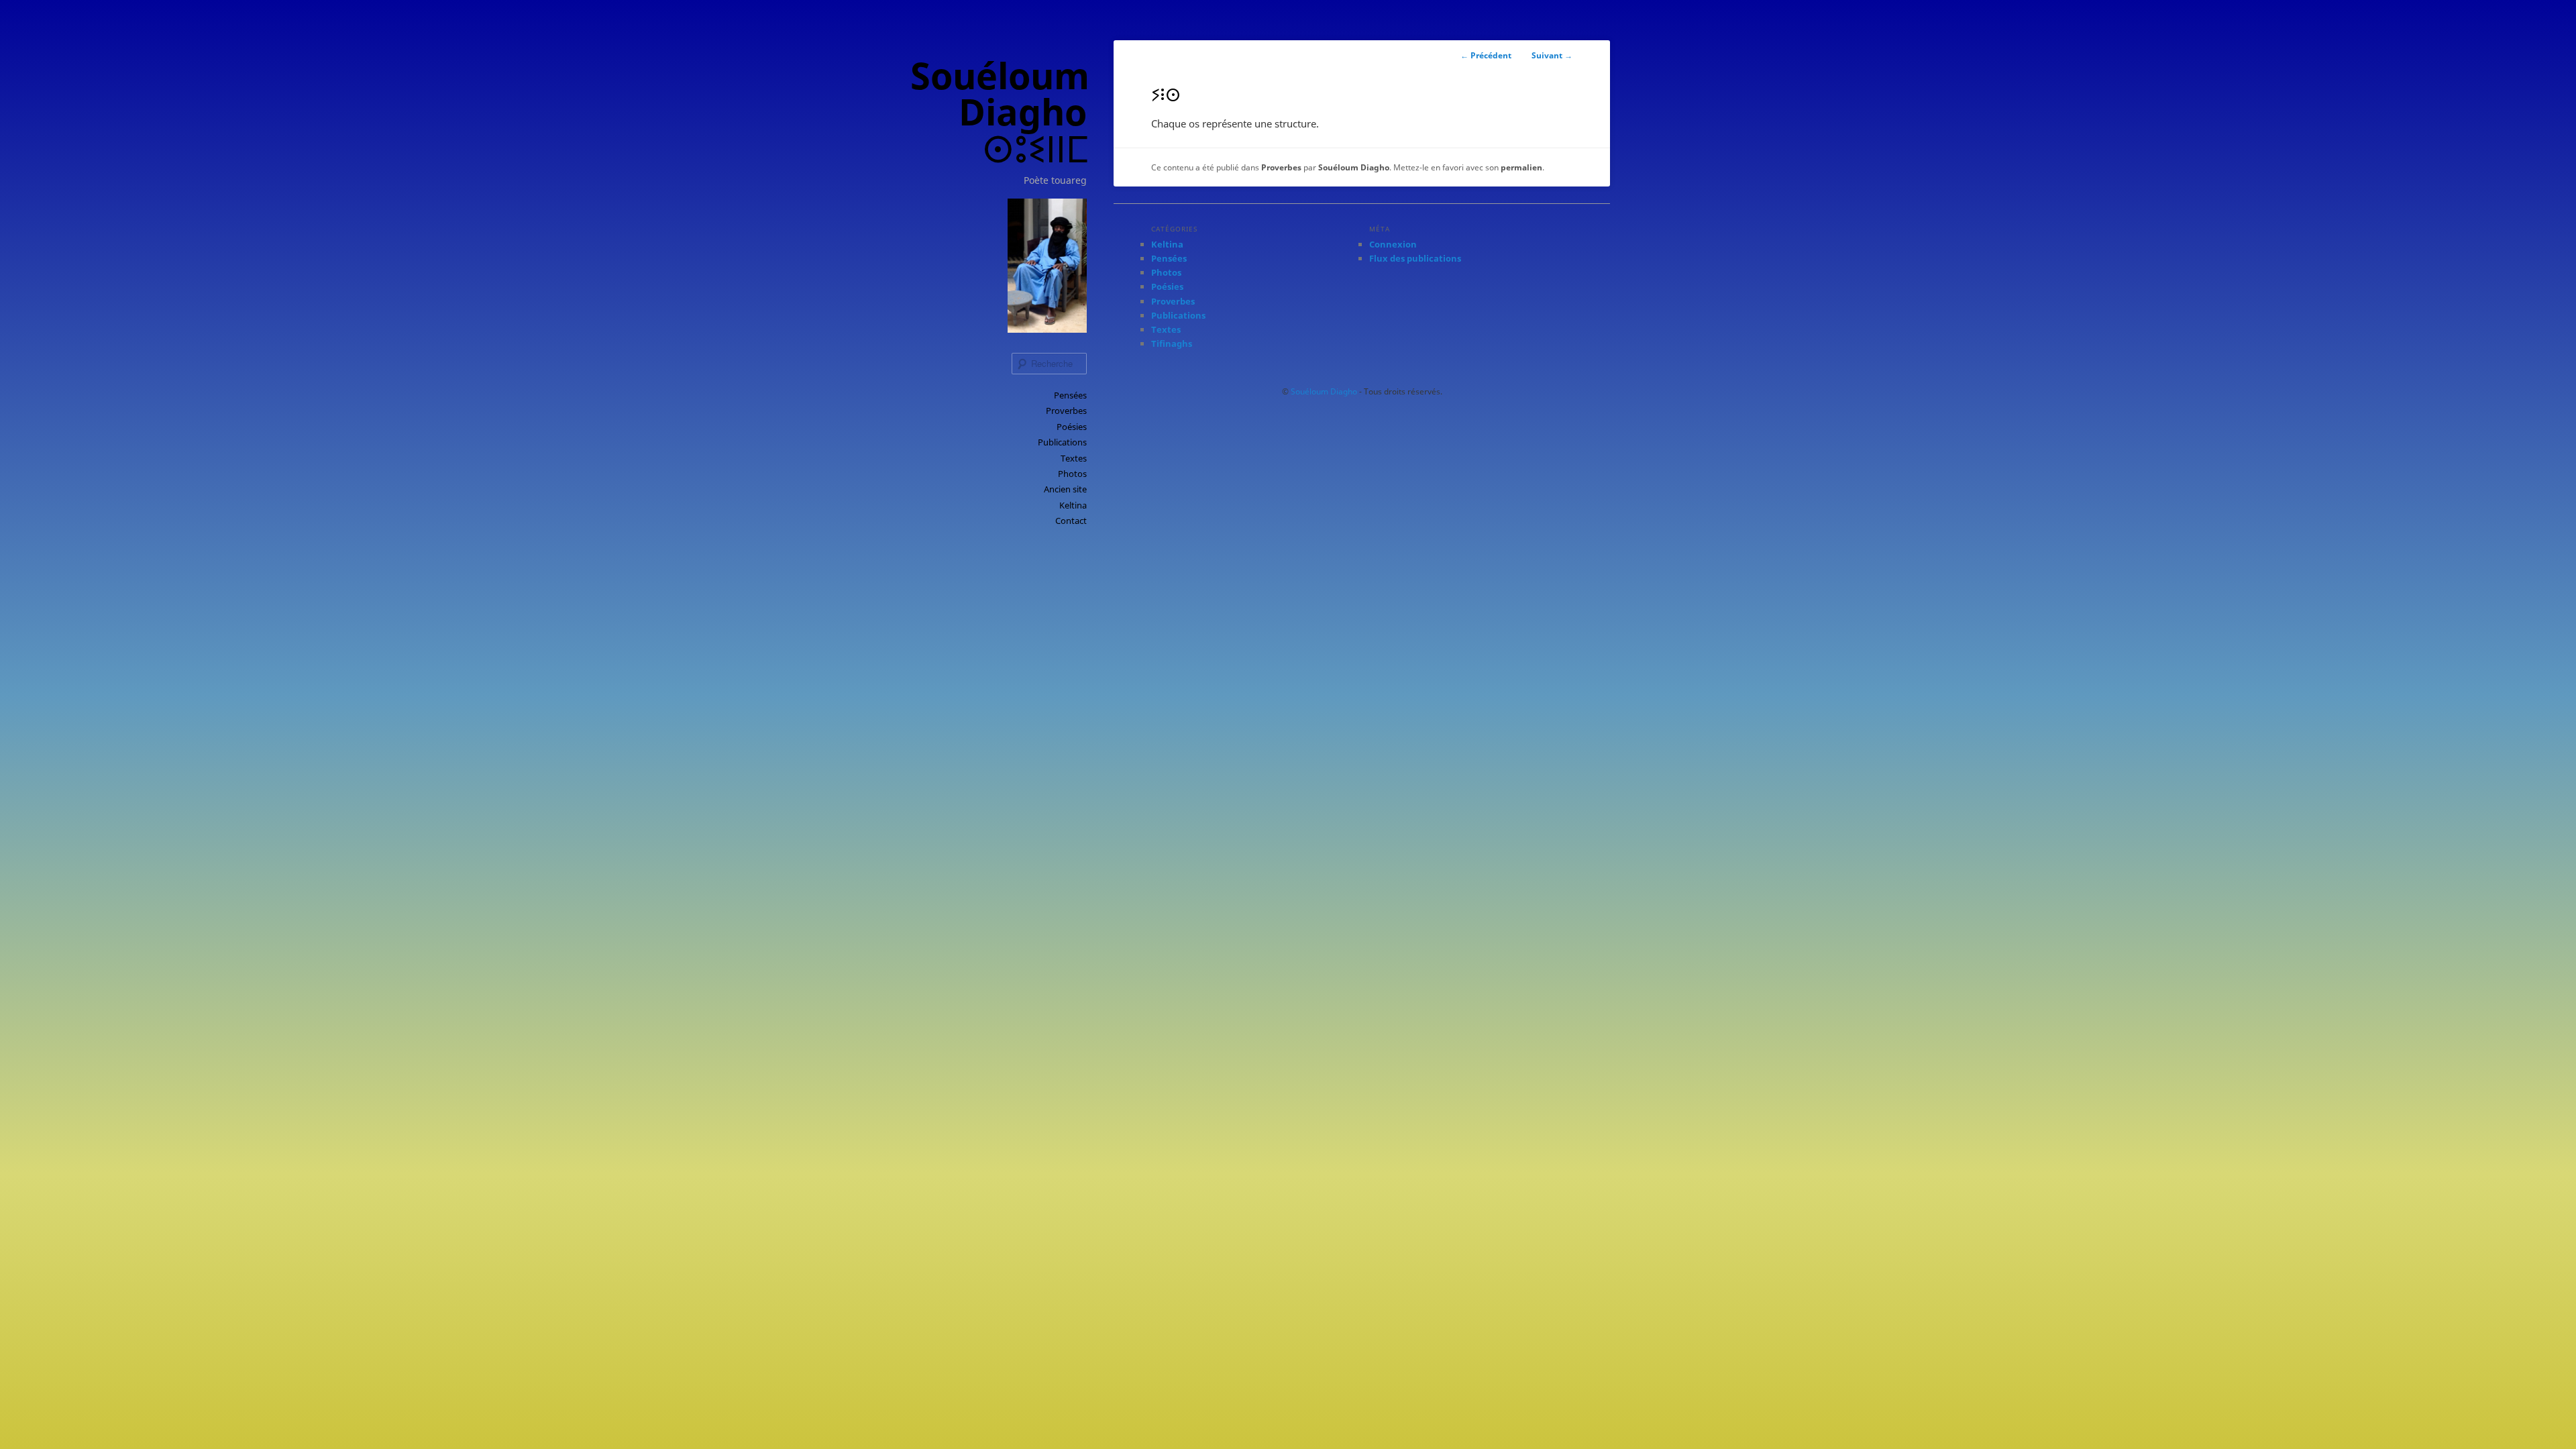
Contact (1071, 521)
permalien (1521, 167)
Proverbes (1066, 411)
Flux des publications (1415, 258)
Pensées (1070, 395)
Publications (1062, 442)
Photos (1072, 474)
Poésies (1072, 427)
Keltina (1073, 505)
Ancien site (1065, 489)
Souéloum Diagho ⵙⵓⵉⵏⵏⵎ (1000, 112)
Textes (1074, 458)
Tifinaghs (1172, 343)
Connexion (1393, 244)
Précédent (1486, 55)
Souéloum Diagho (1354, 167)
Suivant (1552, 55)
